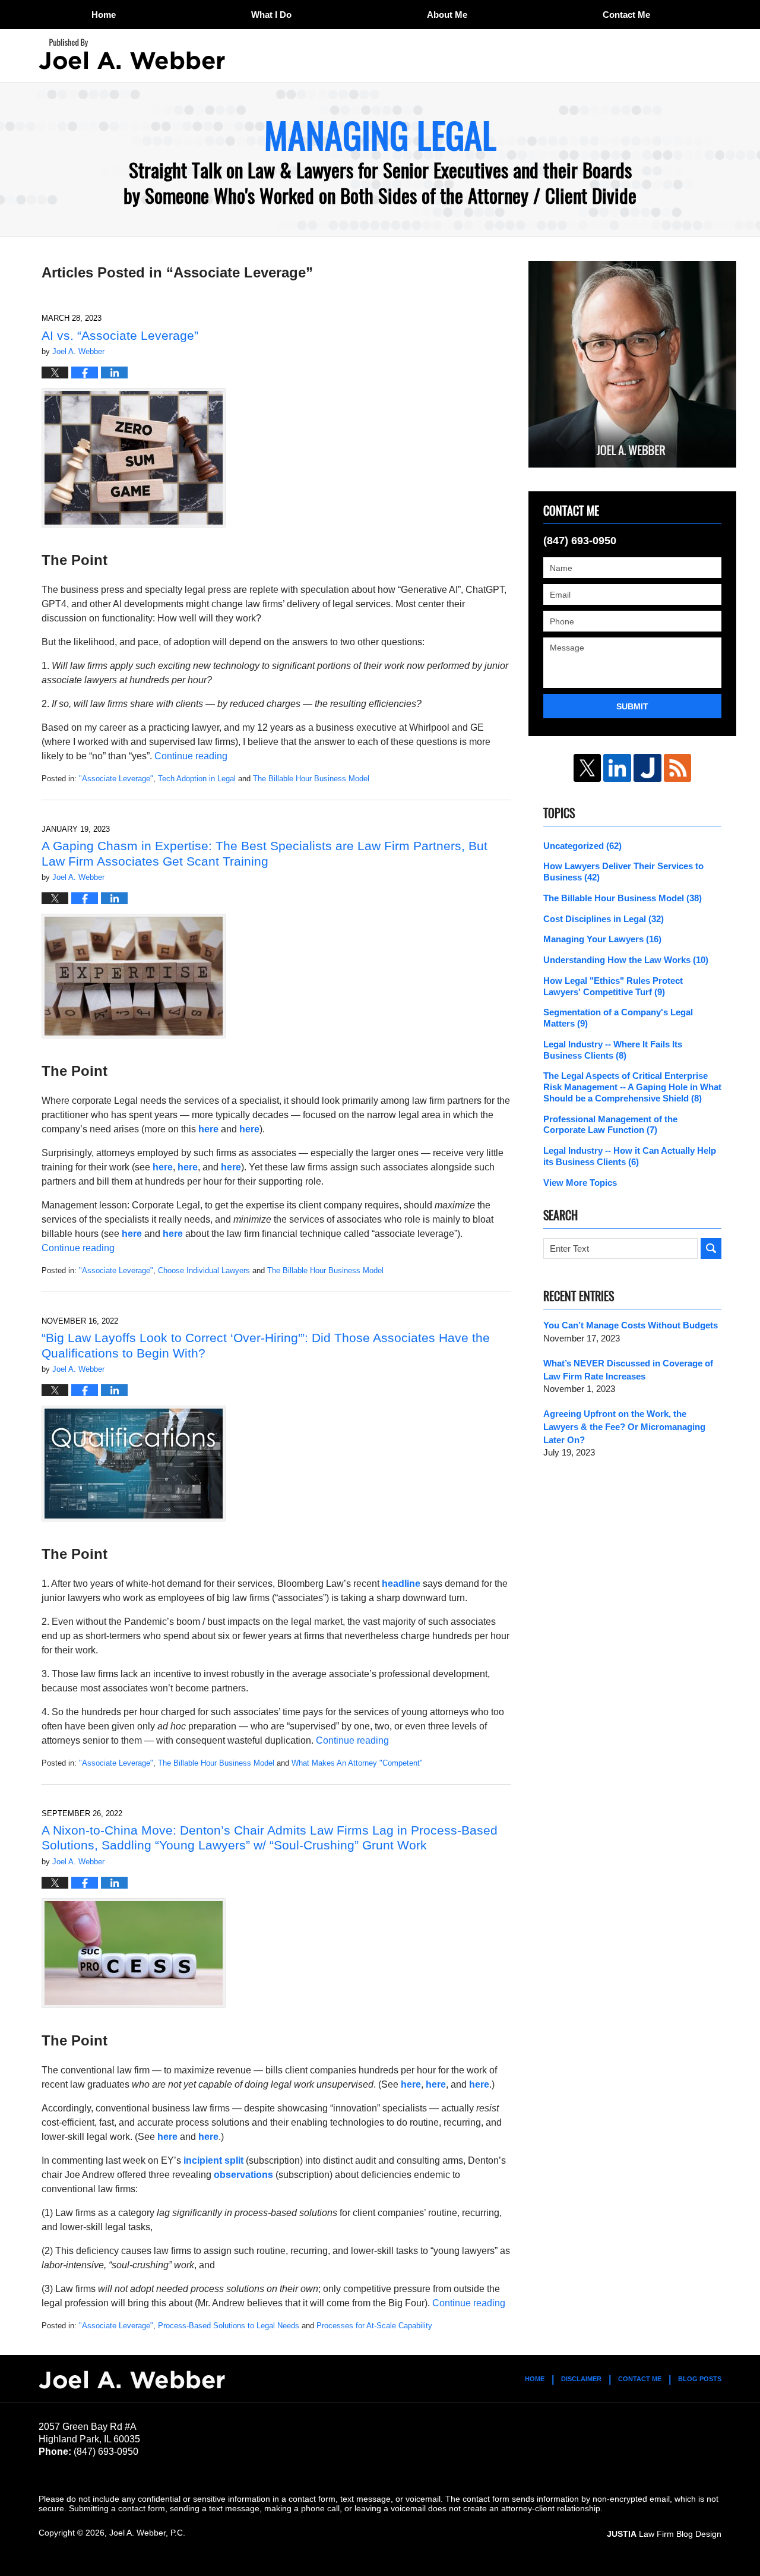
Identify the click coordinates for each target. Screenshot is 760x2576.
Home (104, 15)
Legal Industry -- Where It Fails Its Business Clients (613, 1050)
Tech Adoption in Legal (197, 779)
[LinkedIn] (617, 768)
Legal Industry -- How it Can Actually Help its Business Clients (630, 1156)
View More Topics (580, 1183)
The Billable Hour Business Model (311, 779)
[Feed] (678, 768)
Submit (632, 706)
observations (243, 2175)
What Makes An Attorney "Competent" (357, 1763)
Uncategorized (582, 846)
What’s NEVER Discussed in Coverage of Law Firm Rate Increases (628, 1370)
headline (401, 1584)
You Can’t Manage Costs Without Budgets (631, 1325)
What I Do (271, 15)
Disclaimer (581, 2379)
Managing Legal (132, 54)
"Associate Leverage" (116, 779)
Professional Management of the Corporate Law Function (610, 1125)
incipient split (213, 2160)
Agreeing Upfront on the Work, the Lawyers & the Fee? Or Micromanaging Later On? (624, 1427)
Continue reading (191, 756)
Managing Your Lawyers (602, 939)
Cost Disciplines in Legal (604, 919)
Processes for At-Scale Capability (374, 2326)
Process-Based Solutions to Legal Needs (229, 2326)
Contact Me (626, 15)
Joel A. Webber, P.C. (147, 2533)
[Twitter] (588, 768)
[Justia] (647, 768)
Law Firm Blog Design (664, 2534)
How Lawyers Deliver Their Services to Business (623, 872)
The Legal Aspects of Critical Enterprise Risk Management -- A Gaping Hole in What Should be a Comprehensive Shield (632, 1087)
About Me (447, 15)
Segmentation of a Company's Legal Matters (618, 1018)
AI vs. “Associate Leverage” (120, 335)
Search (711, 1248)
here (208, 1129)
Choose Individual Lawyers (204, 1270)
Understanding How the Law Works (626, 960)
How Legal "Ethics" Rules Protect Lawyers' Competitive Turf (613, 986)
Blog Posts (700, 2379)
